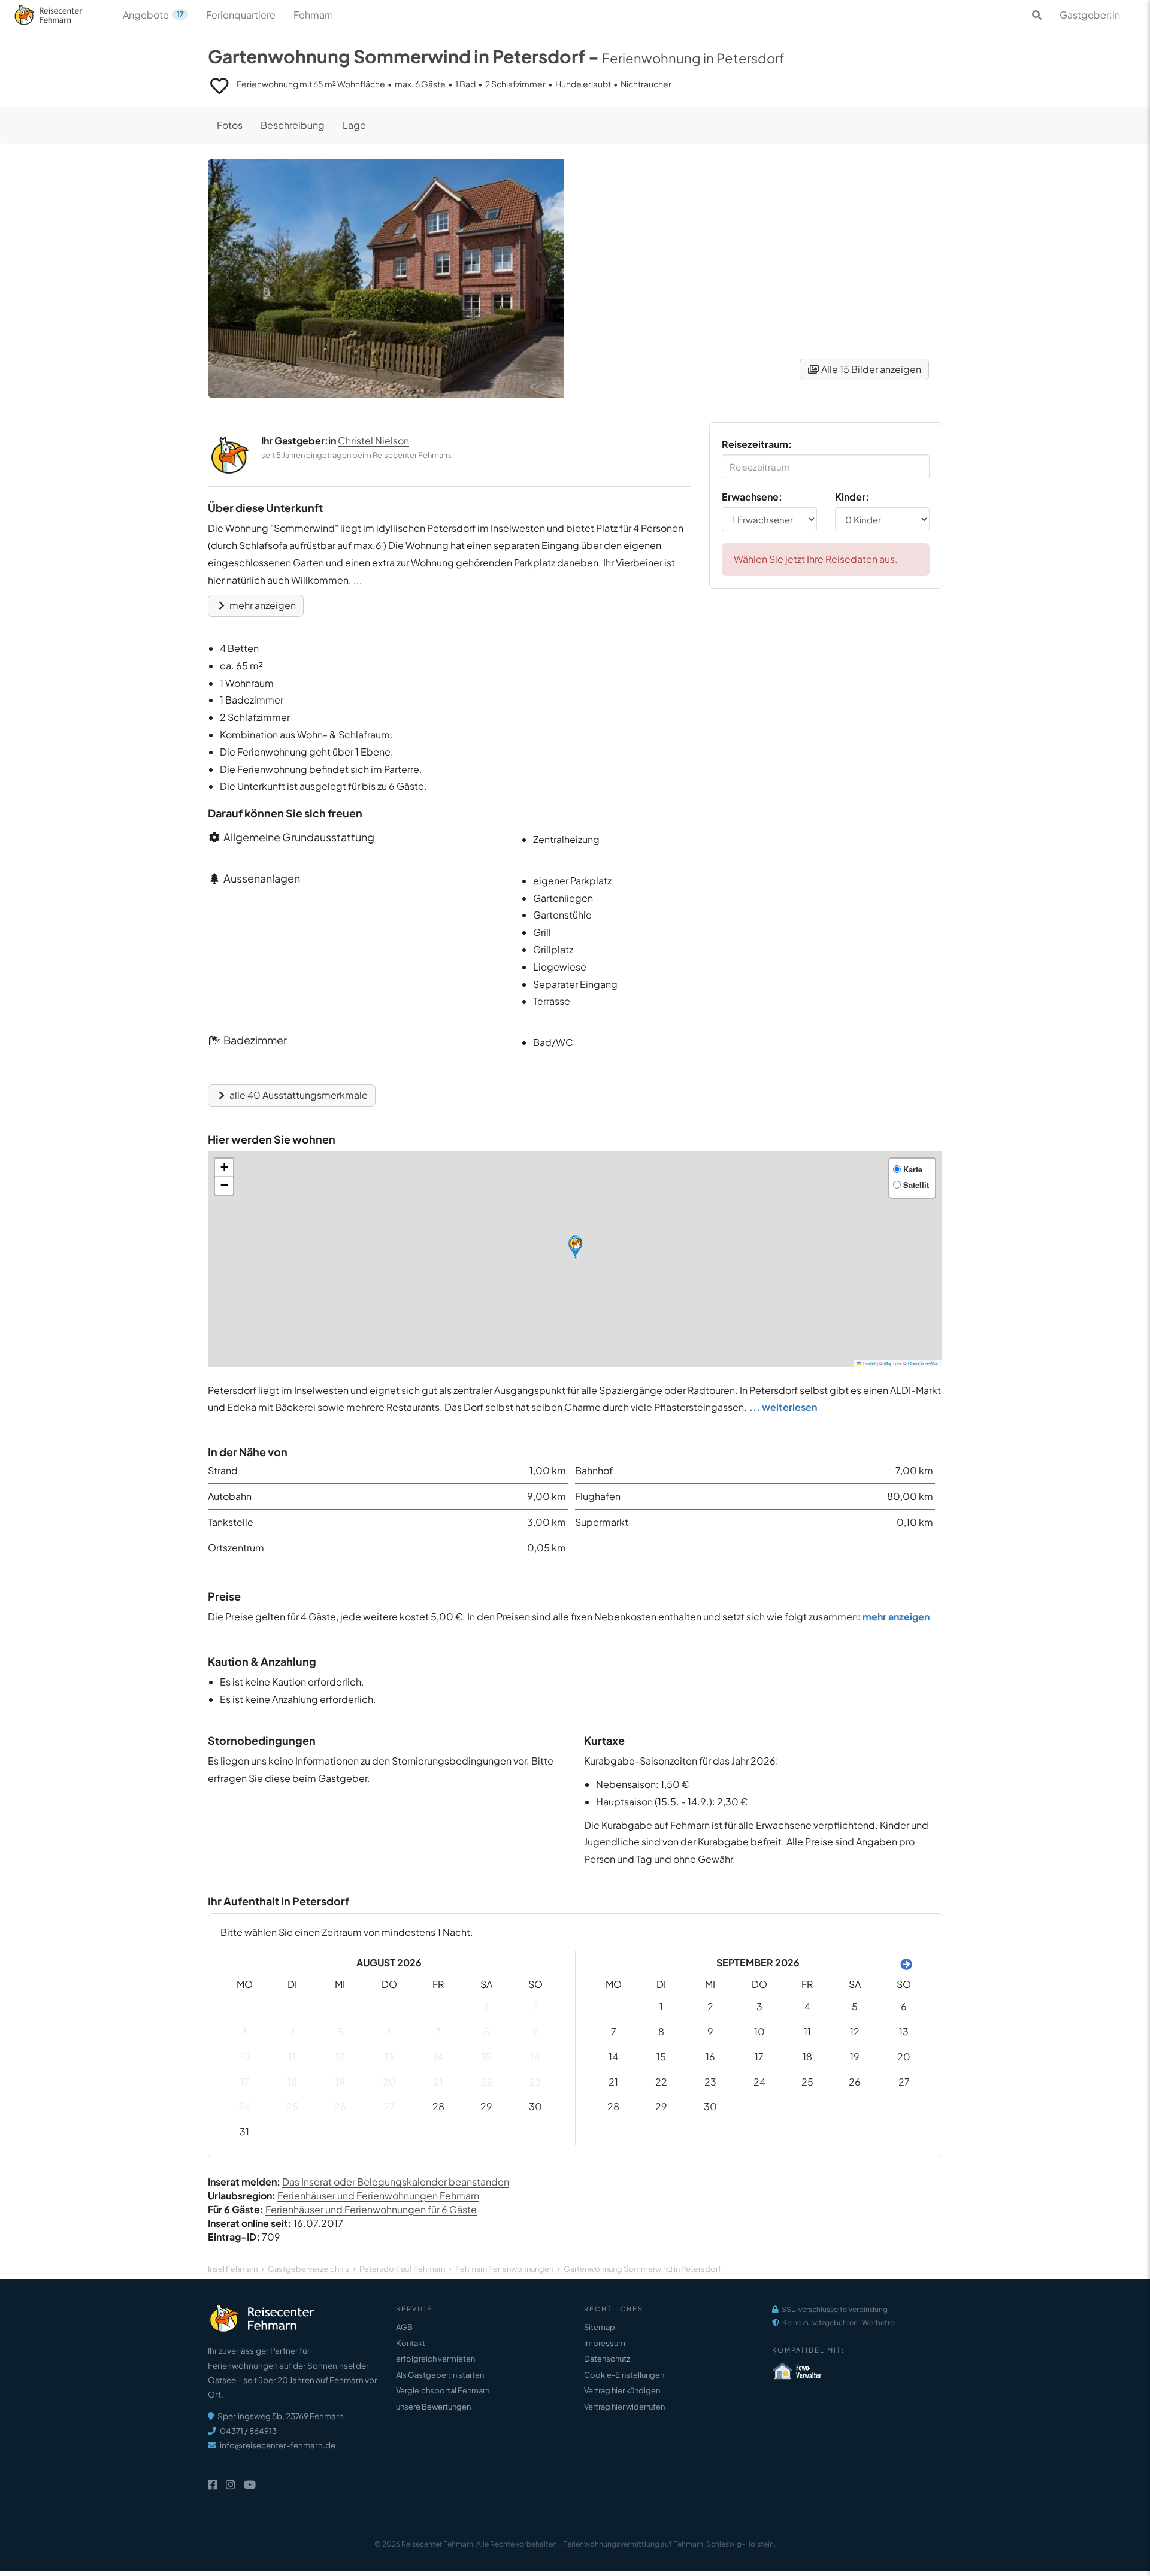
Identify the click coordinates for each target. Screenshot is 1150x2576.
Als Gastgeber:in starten (440, 2375)
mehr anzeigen (262, 605)
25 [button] (292, 2106)
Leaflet (868, 1363)
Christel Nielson (373, 440)
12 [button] (340, 2057)
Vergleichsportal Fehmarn (443, 2390)
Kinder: (852, 497)
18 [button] (292, 2082)
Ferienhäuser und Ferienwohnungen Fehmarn (378, 2195)
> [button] (904, 1963)
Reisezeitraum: (757, 444)
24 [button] (244, 2106)
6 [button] (389, 2031)
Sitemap (600, 2327)
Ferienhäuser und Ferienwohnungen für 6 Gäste (371, 2209)
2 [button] (535, 2006)
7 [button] (438, 2031)
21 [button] (438, 2082)
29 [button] (486, 2106)
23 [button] (535, 2082)
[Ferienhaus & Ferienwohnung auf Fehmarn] (61, 12)
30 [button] (535, 2106)
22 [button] (486, 2082)
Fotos (230, 125)
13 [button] (389, 2057)
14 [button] (438, 2057)
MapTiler (893, 1363)
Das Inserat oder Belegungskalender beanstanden (396, 2182)
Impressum (605, 2343)
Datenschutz (607, 2359)
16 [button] (535, 2057)
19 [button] (340, 2082)
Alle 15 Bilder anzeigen (870, 369)
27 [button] (389, 2106)
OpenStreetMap (924, 1363)
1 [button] (486, 2006)
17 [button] (245, 2082)
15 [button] (486, 2057)
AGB (404, 2327)
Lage (354, 125)
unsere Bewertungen (433, 2407)
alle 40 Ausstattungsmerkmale (298, 1095)
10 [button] (244, 2057)
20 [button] (389, 2082)
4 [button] (292, 2031)
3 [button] (244, 2031)
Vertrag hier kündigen (622, 2390)
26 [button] (340, 2106)
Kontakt (411, 2343)
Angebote (153, 15)
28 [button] (438, 2106)
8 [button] (486, 2031)
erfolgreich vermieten (435, 2359)
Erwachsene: (752, 497)
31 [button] (244, 2131)
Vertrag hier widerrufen (624, 2407)
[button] (575, 1247)
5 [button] (340, 2031)
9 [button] (535, 2031)
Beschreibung (293, 125)
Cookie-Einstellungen (624, 2375)
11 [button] (292, 2057)
